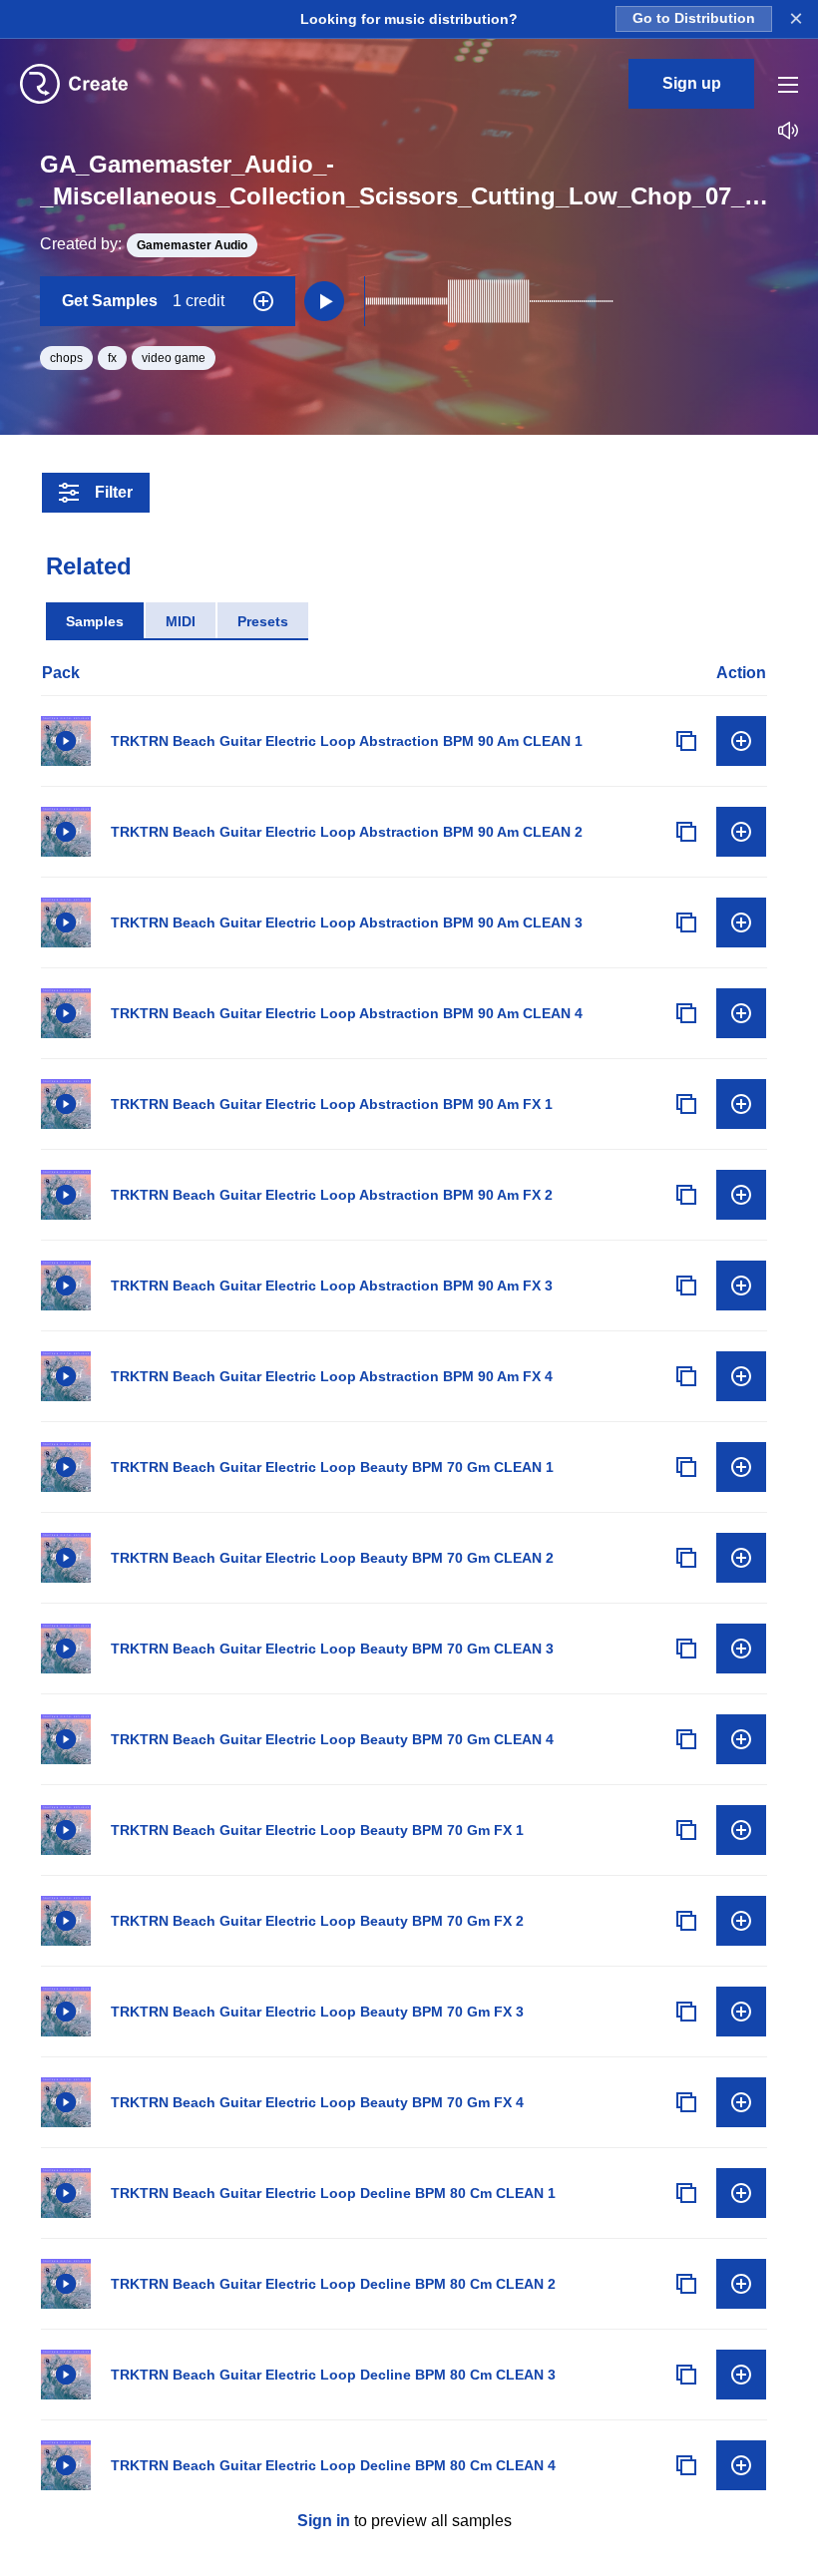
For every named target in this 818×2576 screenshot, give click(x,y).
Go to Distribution (694, 18)
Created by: (144, 244)
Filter (114, 492)
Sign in (324, 2521)
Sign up (692, 83)
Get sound (741, 741)
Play (66, 741)
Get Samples (143, 301)
